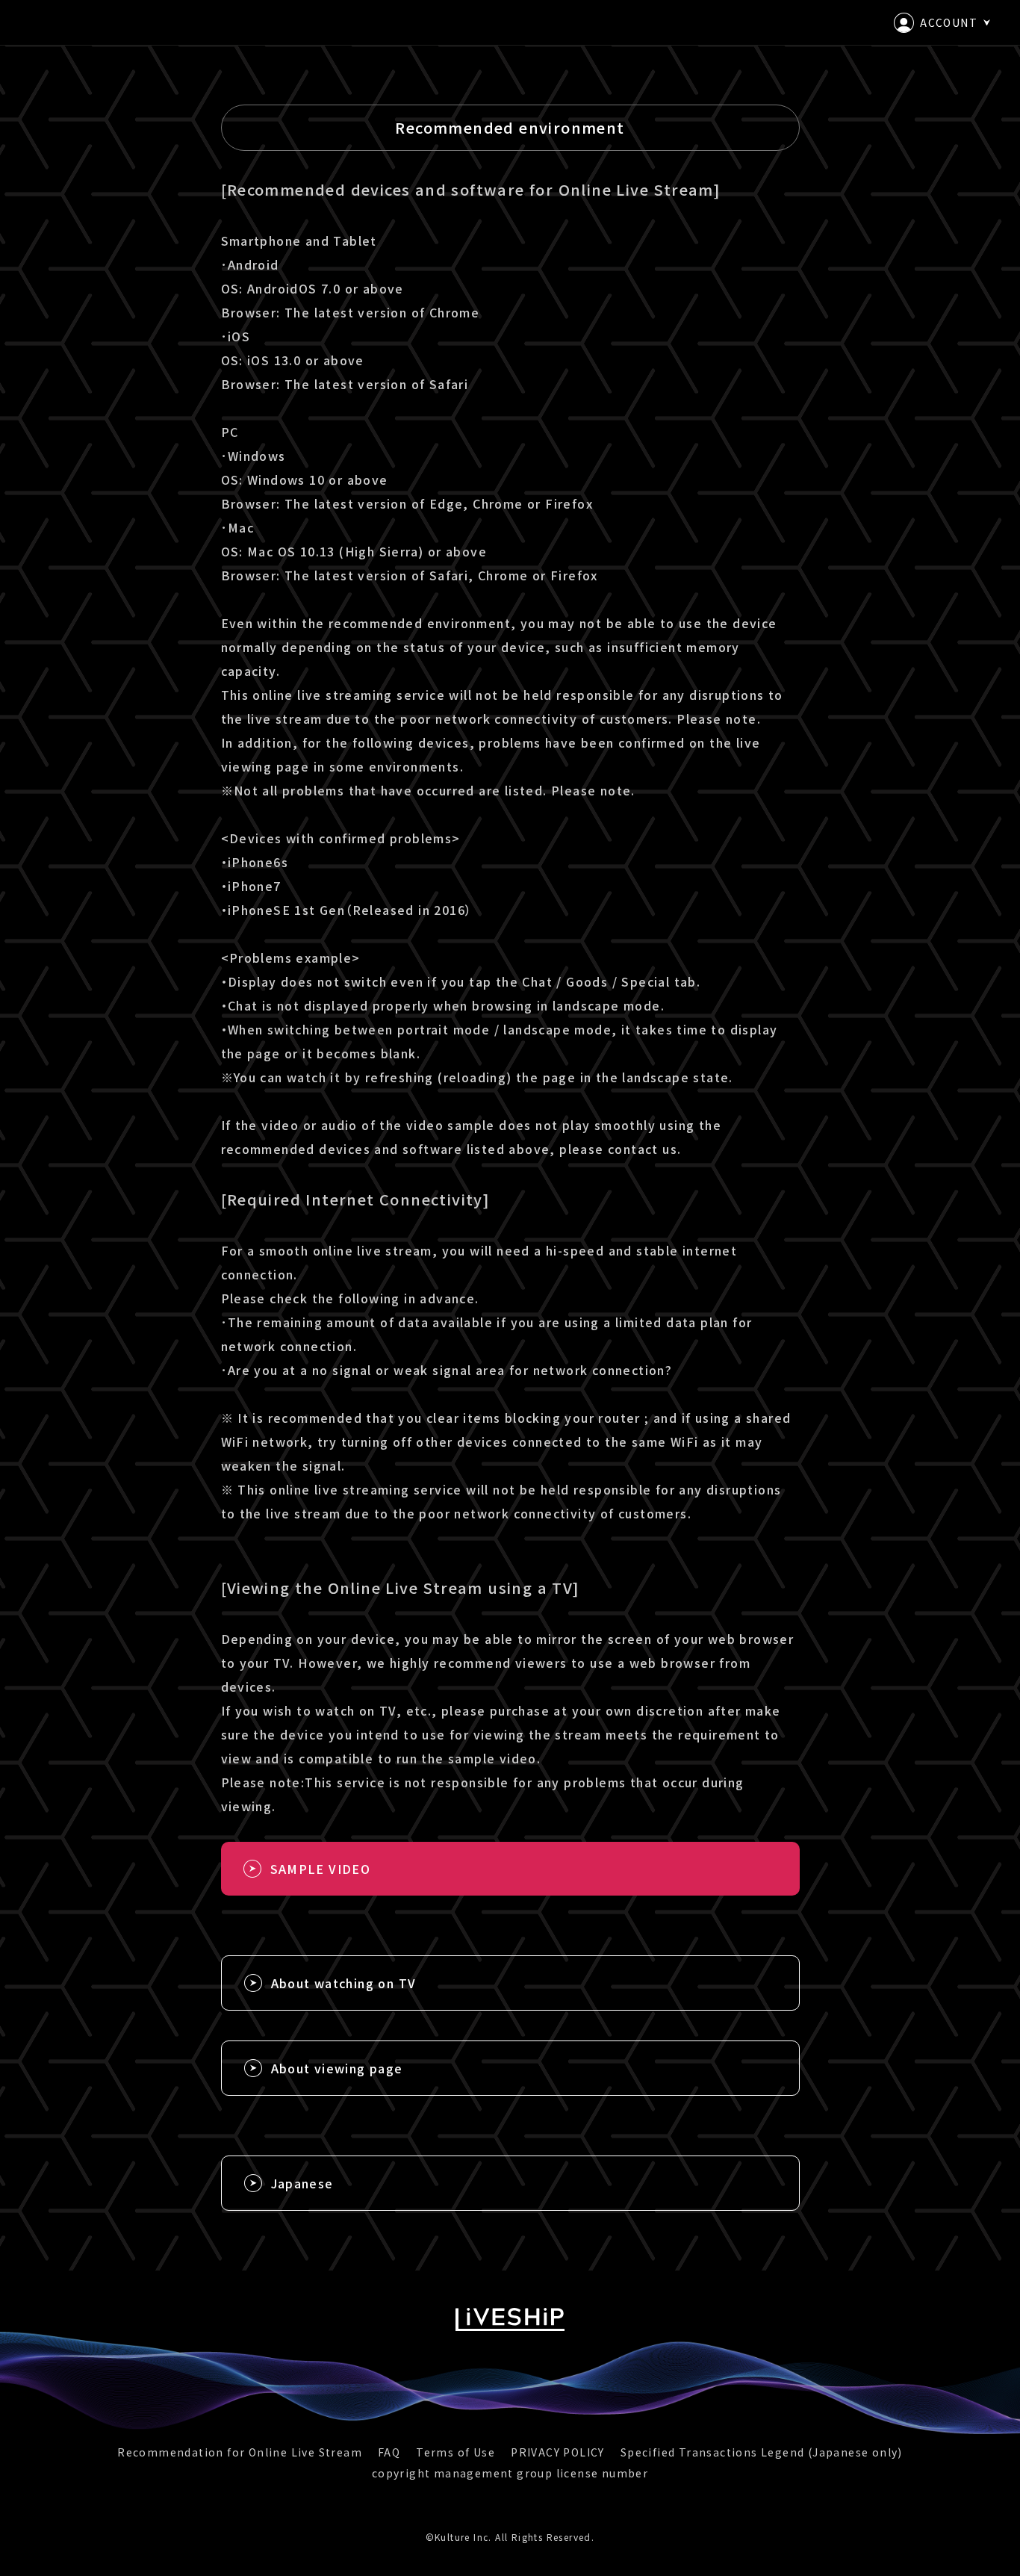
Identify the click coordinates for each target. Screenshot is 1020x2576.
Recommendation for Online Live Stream (240, 2452)
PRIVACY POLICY (558, 2452)
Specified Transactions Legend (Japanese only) (762, 2452)
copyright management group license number (510, 2473)
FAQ (389, 2452)
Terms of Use (455, 2452)
